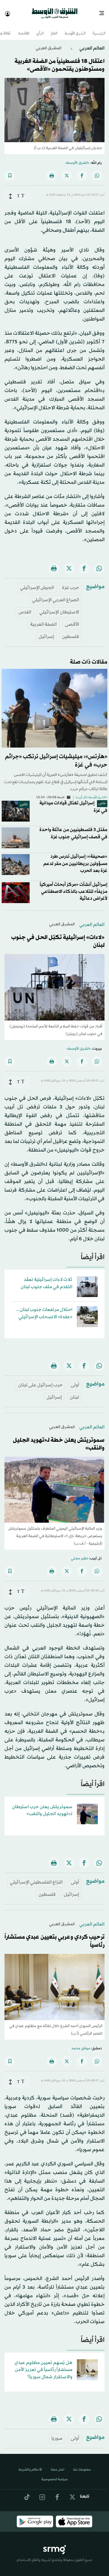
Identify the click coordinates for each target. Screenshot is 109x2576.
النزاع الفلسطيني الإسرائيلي (36, 1877)
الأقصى (72, 619)
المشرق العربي (49, 43)
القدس (25, 607)
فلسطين (71, 632)
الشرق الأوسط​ (75, 29)
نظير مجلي (80, 1554)
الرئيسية (99, 29)
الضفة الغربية (43, 619)
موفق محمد (81, 2043)
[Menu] (104, 11)
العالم (54, 29)
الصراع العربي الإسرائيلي (56, 595)
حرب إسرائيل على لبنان (40, 1380)
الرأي (40, 29)
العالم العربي (92, 43)
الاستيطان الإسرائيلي (59, 607)
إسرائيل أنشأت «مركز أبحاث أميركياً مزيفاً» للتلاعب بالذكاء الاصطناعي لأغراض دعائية (74, 887)
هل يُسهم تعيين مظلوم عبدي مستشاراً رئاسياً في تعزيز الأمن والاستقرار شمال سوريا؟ (43, 2365)
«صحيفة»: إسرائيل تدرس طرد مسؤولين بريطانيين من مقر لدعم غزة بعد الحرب (75, 858)
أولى (75, 1380)
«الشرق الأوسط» (77, 158)
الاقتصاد (23, 29)
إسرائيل (46, 632)
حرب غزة (71, 583)
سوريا (57, 2433)
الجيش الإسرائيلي (37, 583)
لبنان (74, 1392)
